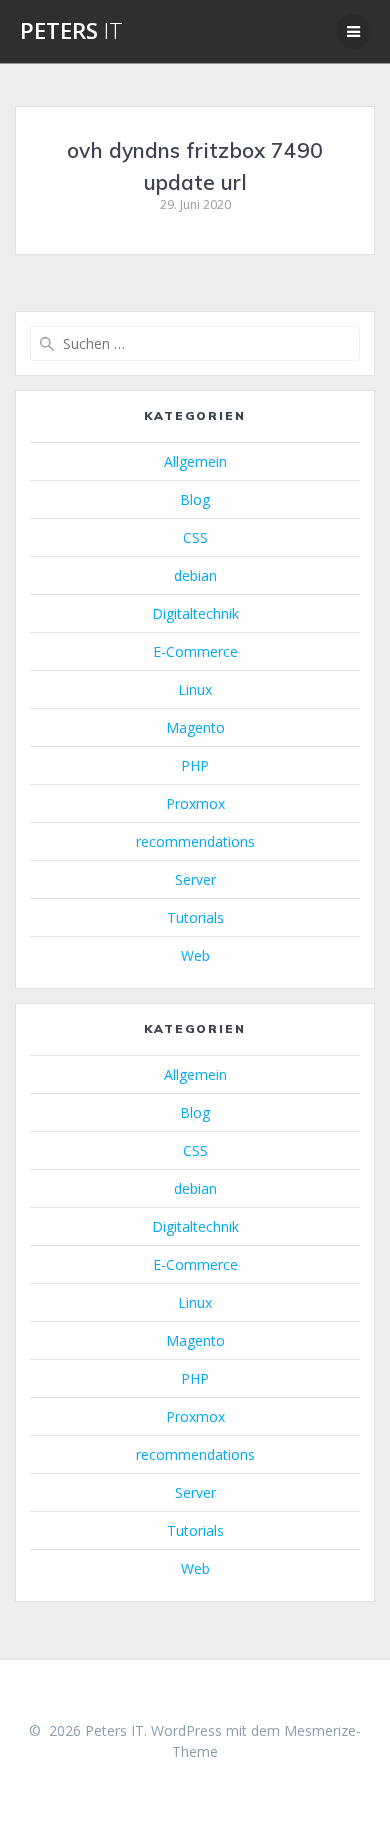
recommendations (195, 841)
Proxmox (195, 803)
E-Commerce (195, 651)
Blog (195, 499)
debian (195, 575)
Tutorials (195, 917)
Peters (71, 31)
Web (195, 955)
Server (195, 879)
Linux (195, 689)
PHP (195, 765)
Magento (195, 727)
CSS (195, 537)
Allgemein (195, 461)
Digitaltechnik (195, 613)
